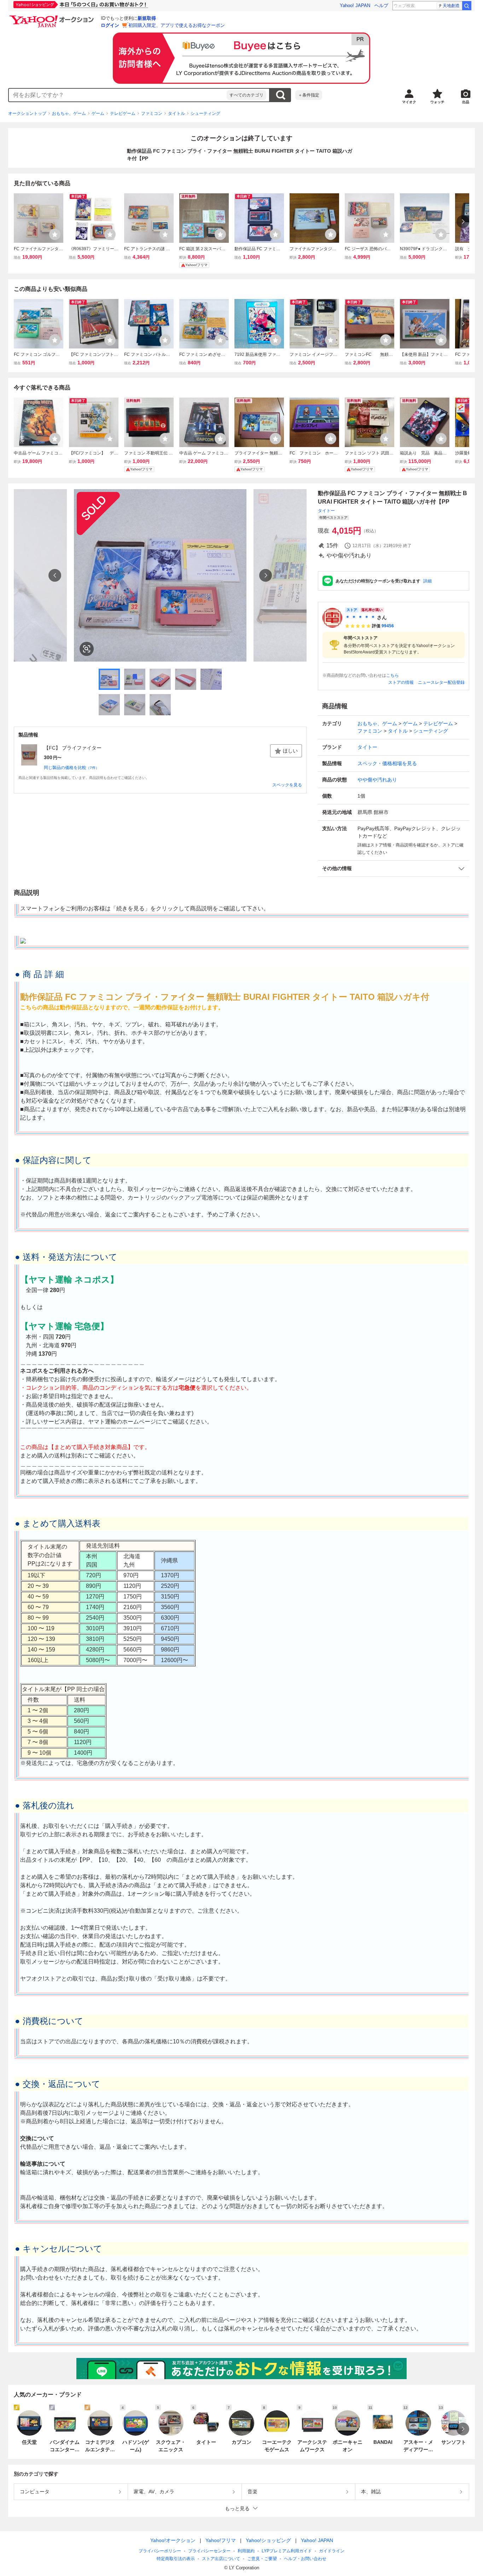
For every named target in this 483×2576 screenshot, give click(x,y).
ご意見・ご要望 (262, 2559)
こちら (392, 675)
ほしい (290, 751)
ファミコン (152, 113)
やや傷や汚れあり (377, 780)
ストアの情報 (401, 682)
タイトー (326, 511)
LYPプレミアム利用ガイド (287, 2551)
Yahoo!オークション (173, 2540)
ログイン (110, 25)
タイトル (176, 113)
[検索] (467, 6)
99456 (388, 626)
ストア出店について (221, 2559)
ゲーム (98, 113)
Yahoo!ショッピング (268, 2540)
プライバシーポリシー (160, 2551)
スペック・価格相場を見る (387, 763)
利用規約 (246, 2551)
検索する (280, 95)
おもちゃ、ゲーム (69, 113)
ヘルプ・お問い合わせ (305, 2559)
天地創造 (451, 6)
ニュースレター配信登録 (441, 682)
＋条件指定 (309, 95)
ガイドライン (332, 2551)
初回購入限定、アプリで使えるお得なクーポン (177, 25)
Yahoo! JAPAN (355, 5)
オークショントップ (27, 113)
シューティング (205, 113)
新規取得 (147, 18)
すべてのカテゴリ (246, 95)
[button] (394, 869)
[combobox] (118, 95)
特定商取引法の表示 (176, 2559)
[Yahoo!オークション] (53, 17)
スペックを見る (287, 785)
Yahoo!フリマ (221, 2540)
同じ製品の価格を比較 (71, 768)
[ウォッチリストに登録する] (55, 234)
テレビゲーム (123, 113)
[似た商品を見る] (87, 649)
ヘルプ (381, 5)
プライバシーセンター (209, 2551)
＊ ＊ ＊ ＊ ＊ (360, 617)
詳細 (427, 581)
